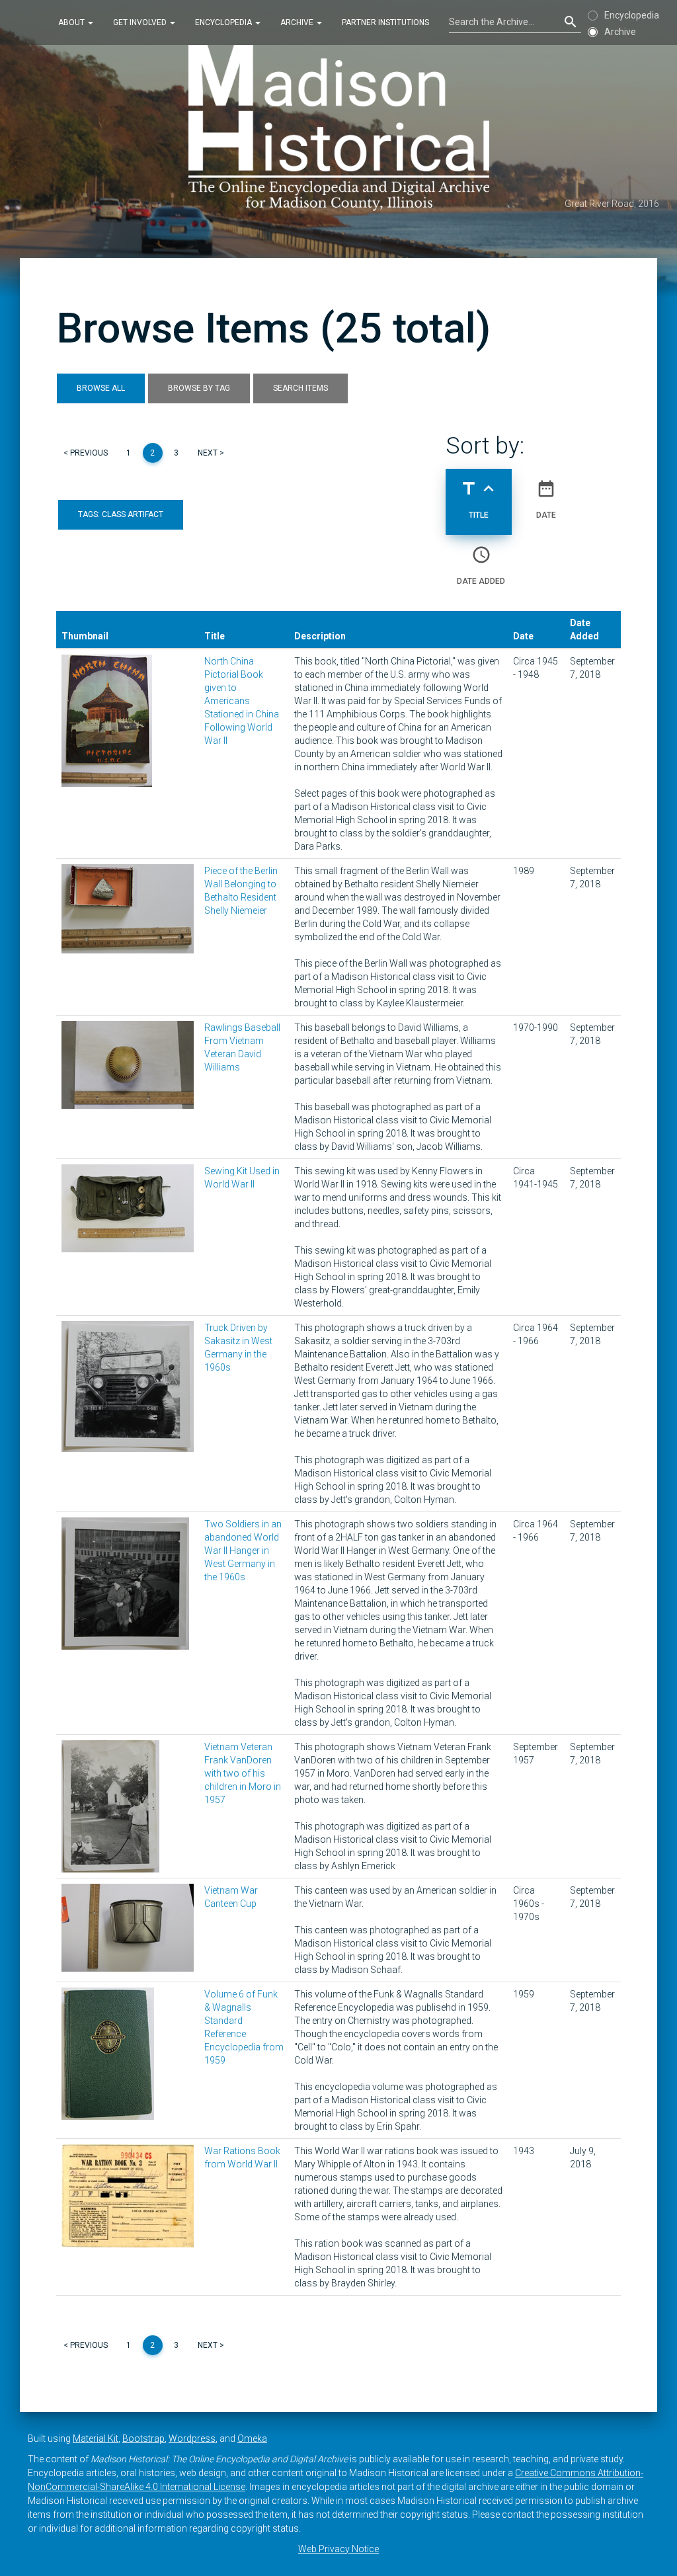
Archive (298, 22)
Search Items (300, 388)
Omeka (252, 2438)
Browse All (101, 388)
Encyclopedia (224, 22)
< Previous (86, 453)
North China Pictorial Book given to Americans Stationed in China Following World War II (242, 701)
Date (546, 499)
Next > (211, 453)
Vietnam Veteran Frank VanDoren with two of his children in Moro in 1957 (243, 1773)
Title (479, 499)
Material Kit (96, 2438)
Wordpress (192, 2438)
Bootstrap (143, 2438)
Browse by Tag (199, 388)
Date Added (481, 565)
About (72, 22)
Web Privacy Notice (338, 2549)
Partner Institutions (385, 22)
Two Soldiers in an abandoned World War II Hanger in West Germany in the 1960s (243, 1550)
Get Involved (141, 22)
